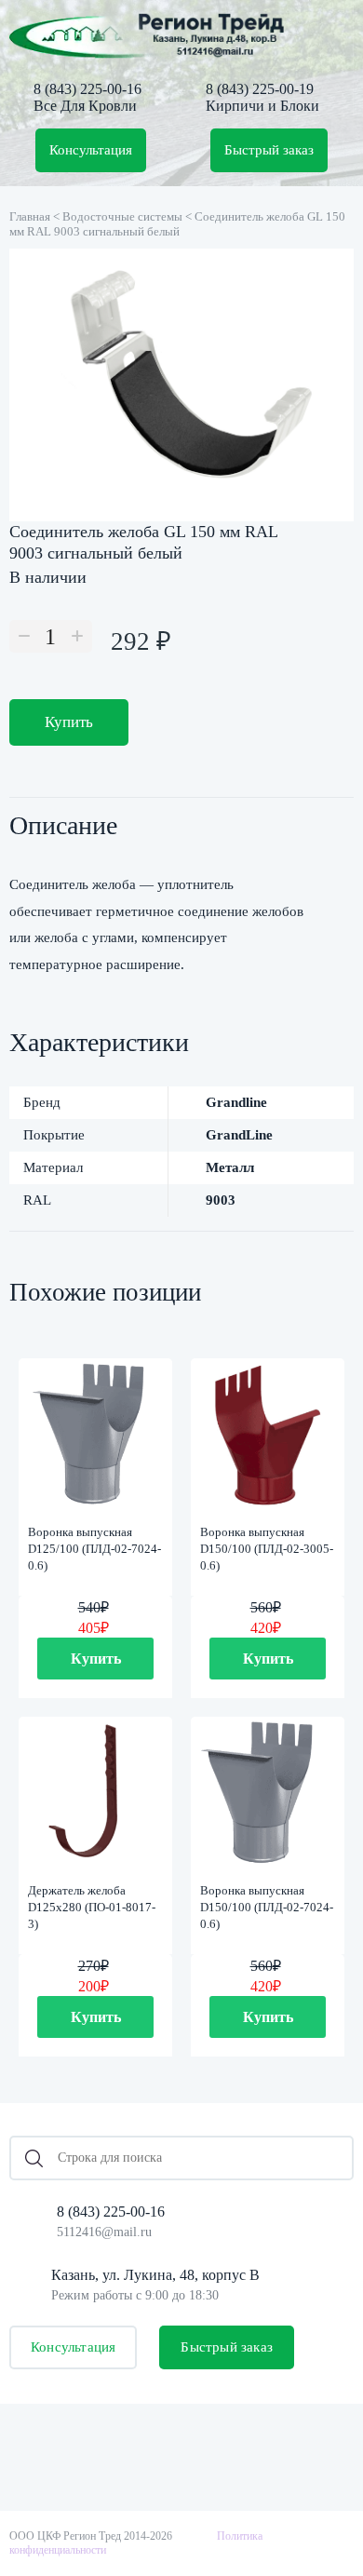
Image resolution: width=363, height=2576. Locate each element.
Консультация (91, 150)
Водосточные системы (122, 216)
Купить (69, 722)
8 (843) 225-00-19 (260, 89)
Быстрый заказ (269, 150)
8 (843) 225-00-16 (87, 89)
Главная (30, 216)
